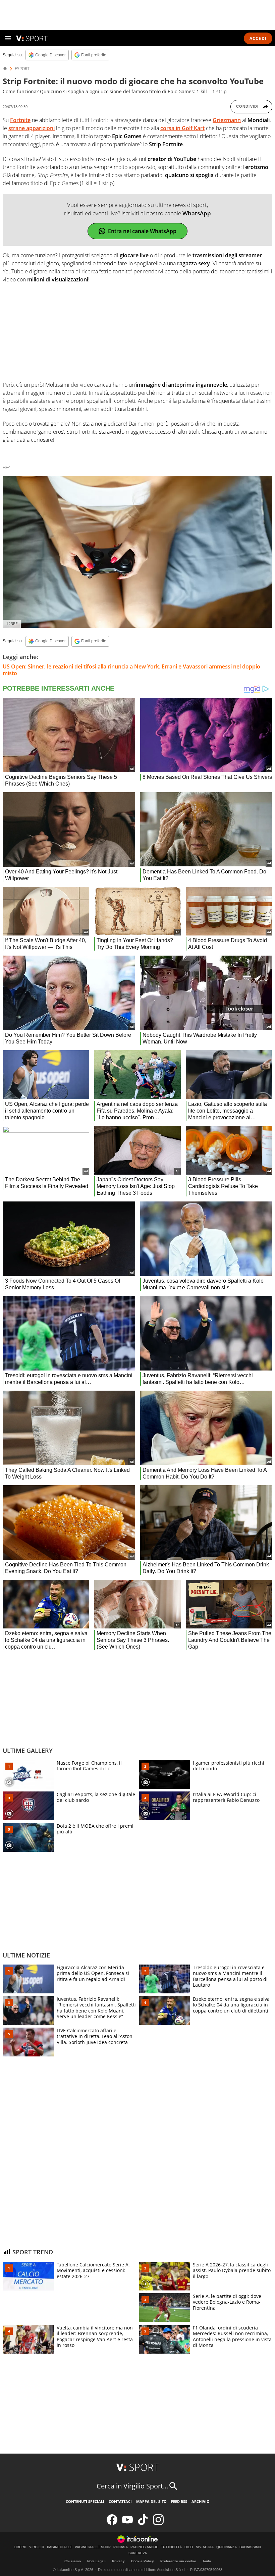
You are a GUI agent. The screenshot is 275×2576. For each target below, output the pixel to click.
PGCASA (121, 2547)
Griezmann (227, 120)
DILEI (189, 2547)
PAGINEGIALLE (60, 2547)
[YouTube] (127, 2524)
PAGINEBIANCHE (144, 2547)
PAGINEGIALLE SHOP (93, 2547)
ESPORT (22, 69)
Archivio (201, 2501)
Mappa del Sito (151, 2501)
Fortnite (20, 120)
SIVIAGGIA (205, 2547)
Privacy (118, 2561)
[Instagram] (158, 2524)
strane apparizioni (32, 128)
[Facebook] (112, 2524)
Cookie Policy (143, 2561)
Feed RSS (179, 2501)
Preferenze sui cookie (178, 2561)
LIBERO (20, 2547)
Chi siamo (73, 2561)
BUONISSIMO (250, 2547)
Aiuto (207, 2561)
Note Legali (96, 2561)
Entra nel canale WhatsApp (142, 231)
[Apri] (8, 38)
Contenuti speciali (85, 2501)
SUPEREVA (138, 2553)
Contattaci (120, 2501)
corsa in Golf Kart (182, 128)
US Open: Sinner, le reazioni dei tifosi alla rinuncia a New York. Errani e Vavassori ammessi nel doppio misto (131, 670)
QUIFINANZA (227, 2547)
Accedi (258, 38)
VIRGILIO (37, 2547)
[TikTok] (143, 2524)
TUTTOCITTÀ (171, 2547)
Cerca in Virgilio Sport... (132, 2486)
